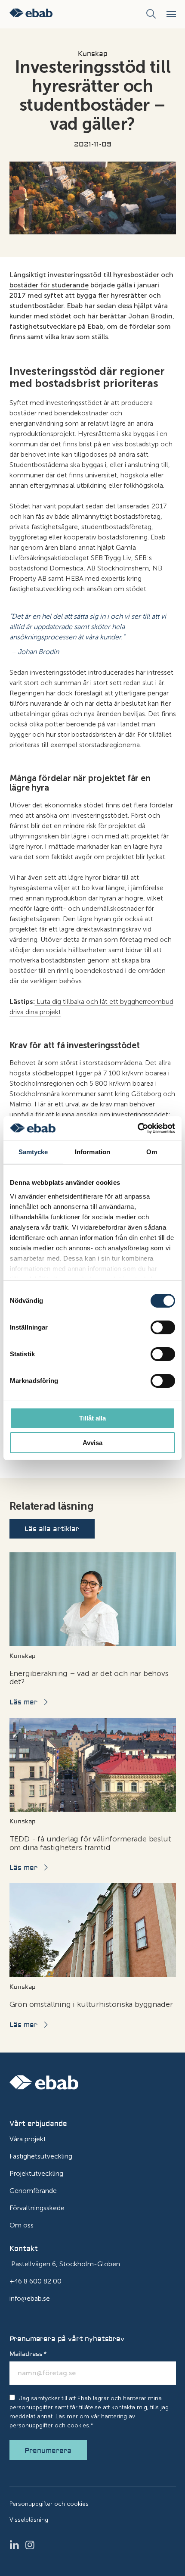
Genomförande (33, 2191)
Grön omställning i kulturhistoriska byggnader (91, 2004)
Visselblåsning (29, 2520)
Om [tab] (152, 1152)
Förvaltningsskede (37, 2208)
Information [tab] (92, 1152)
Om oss (22, 2225)
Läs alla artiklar (52, 1529)
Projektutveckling (36, 2173)
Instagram (33, 2545)
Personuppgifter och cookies (49, 2504)
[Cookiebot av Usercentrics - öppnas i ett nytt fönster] (137, 1128)
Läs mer (23, 1702)
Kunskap (93, 54)
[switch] (163, 1327)
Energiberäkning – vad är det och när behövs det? (89, 1678)
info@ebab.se (30, 2298)
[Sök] (151, 14)
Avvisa (92, 1443)
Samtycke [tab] (33, 1152)
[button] (171, 14)
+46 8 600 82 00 (35, 2281)
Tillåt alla (92, 1418)
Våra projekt (28, 2139)
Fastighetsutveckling (41, 2156)
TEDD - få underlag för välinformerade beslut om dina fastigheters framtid (90, 1843)
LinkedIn (17, 2545)
